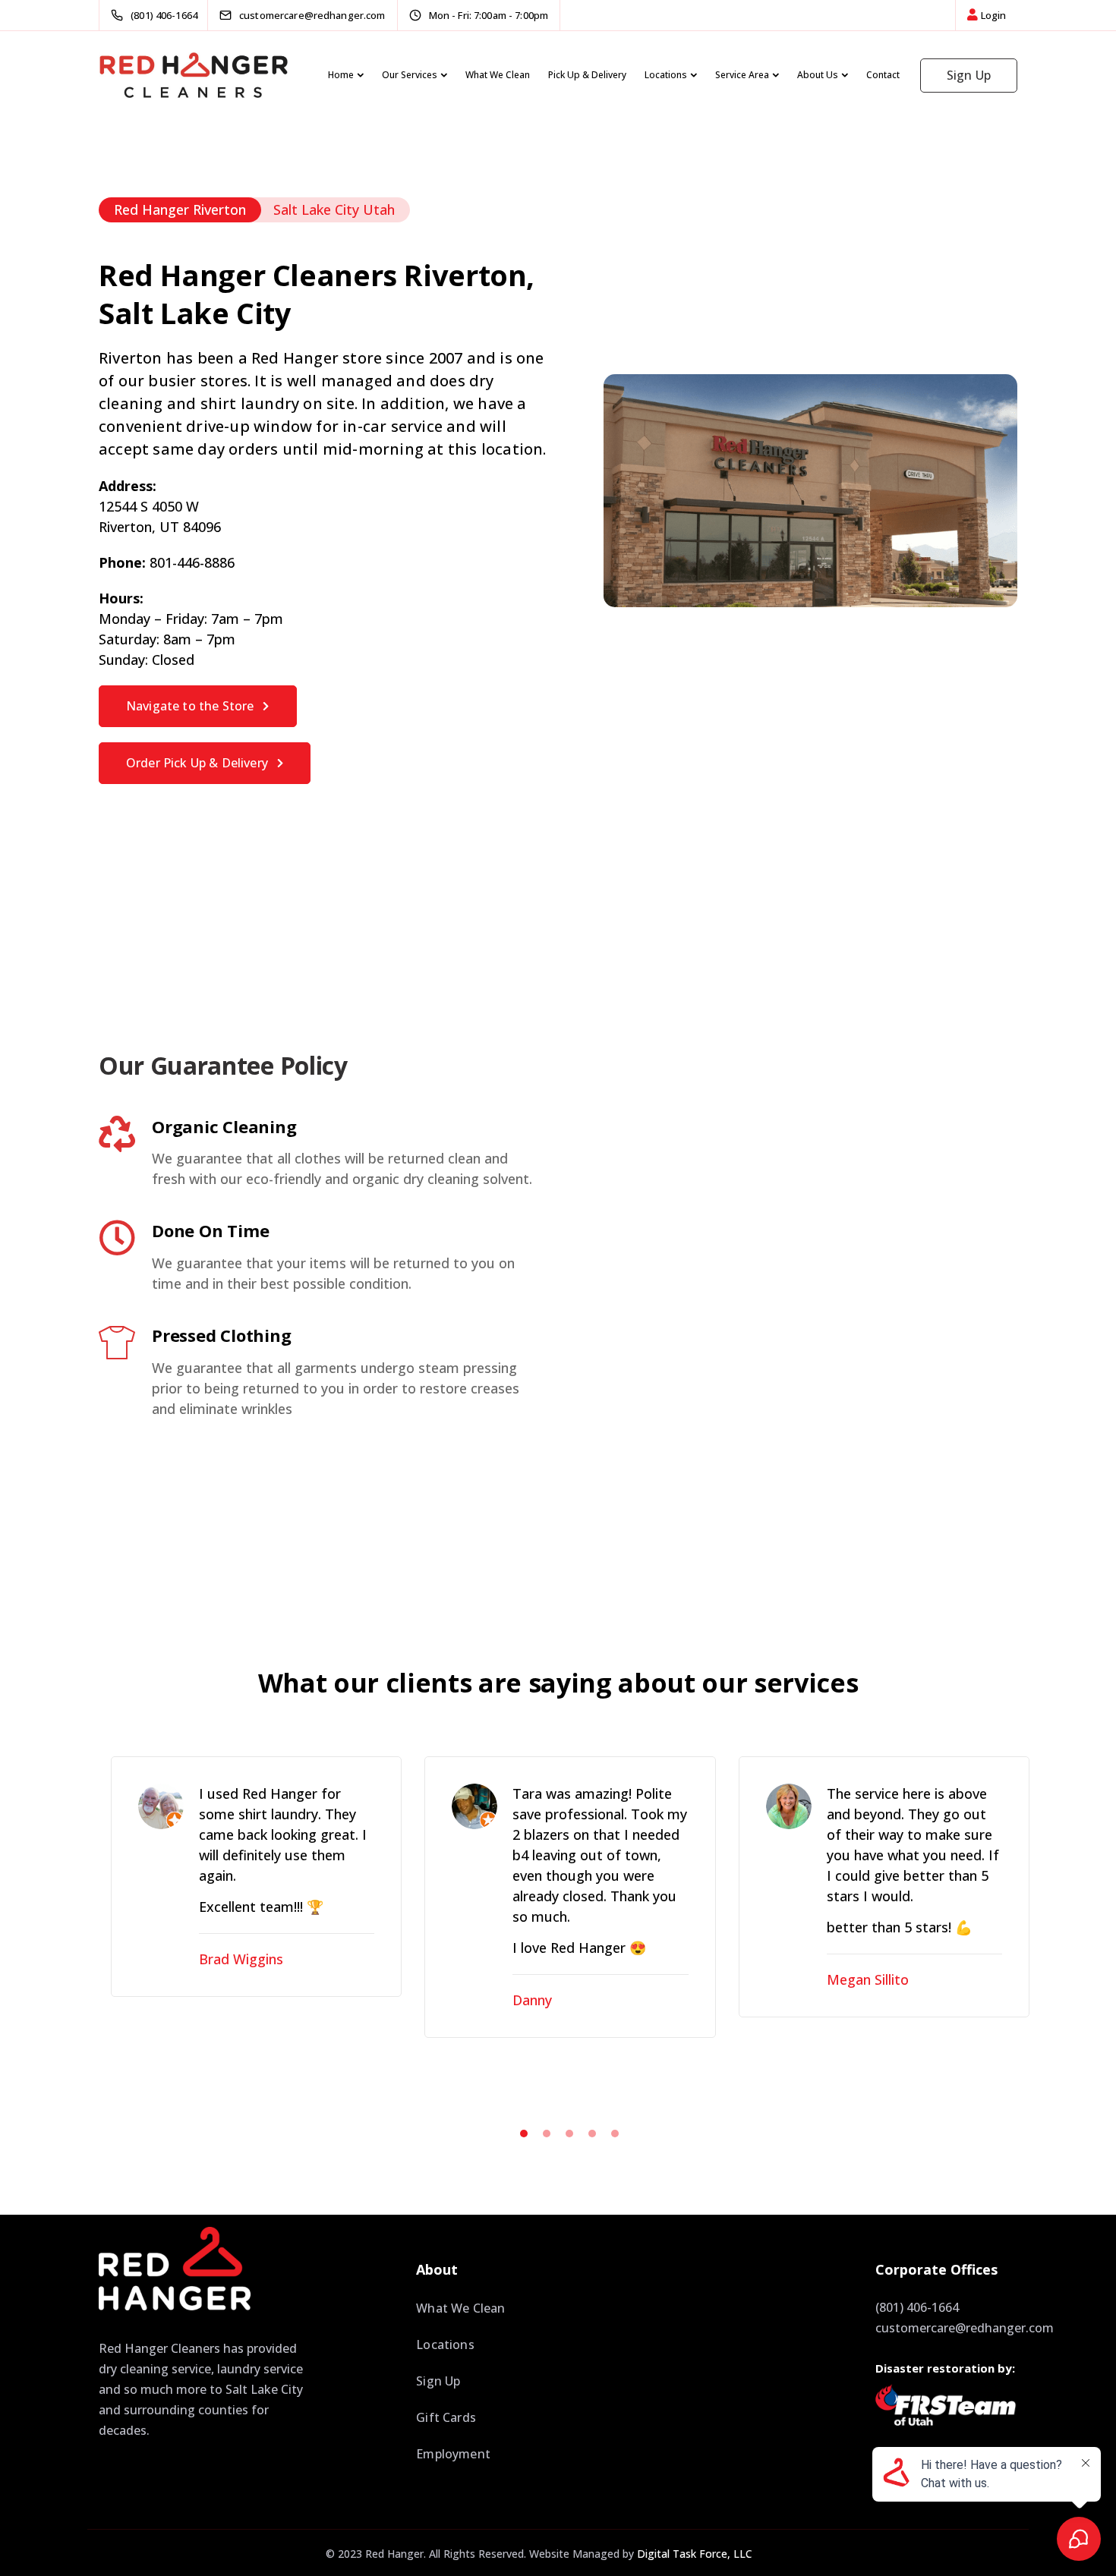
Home (341, 75)
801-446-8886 (192, 562)
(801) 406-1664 (917, 2307)
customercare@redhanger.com (965, 2328)
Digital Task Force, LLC (695, 2554)
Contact (883, 75)
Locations (666, 75)
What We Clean (498, 75)
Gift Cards (446, 2417)
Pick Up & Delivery (587, 75)
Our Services (410, 75)
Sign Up (969, 75)
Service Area (742, 75)
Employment (453, 2454)
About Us (818, 75)
